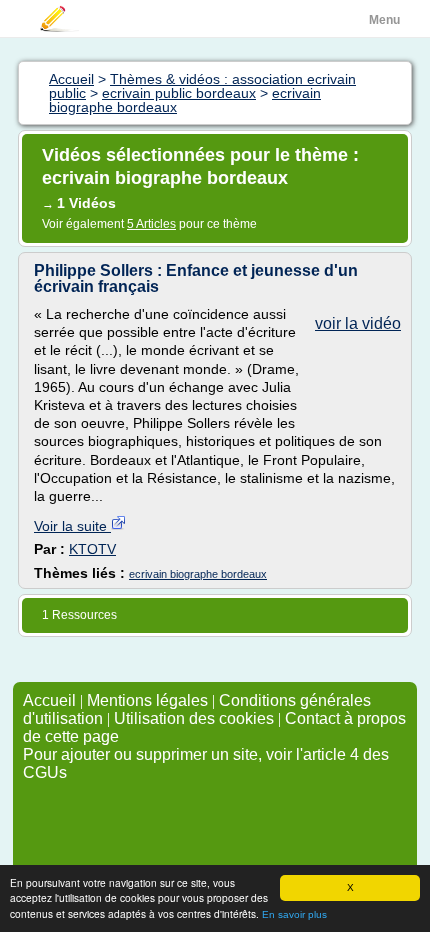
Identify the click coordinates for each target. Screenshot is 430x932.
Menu (384, 20)
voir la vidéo (358, 323)
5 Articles (151, 224)
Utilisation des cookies (194, 718)
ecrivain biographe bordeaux (198, 574)
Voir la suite (72, 526)
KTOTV (92, 549)
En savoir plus (294, 914)
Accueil (49, 700)
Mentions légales (147, 700)
